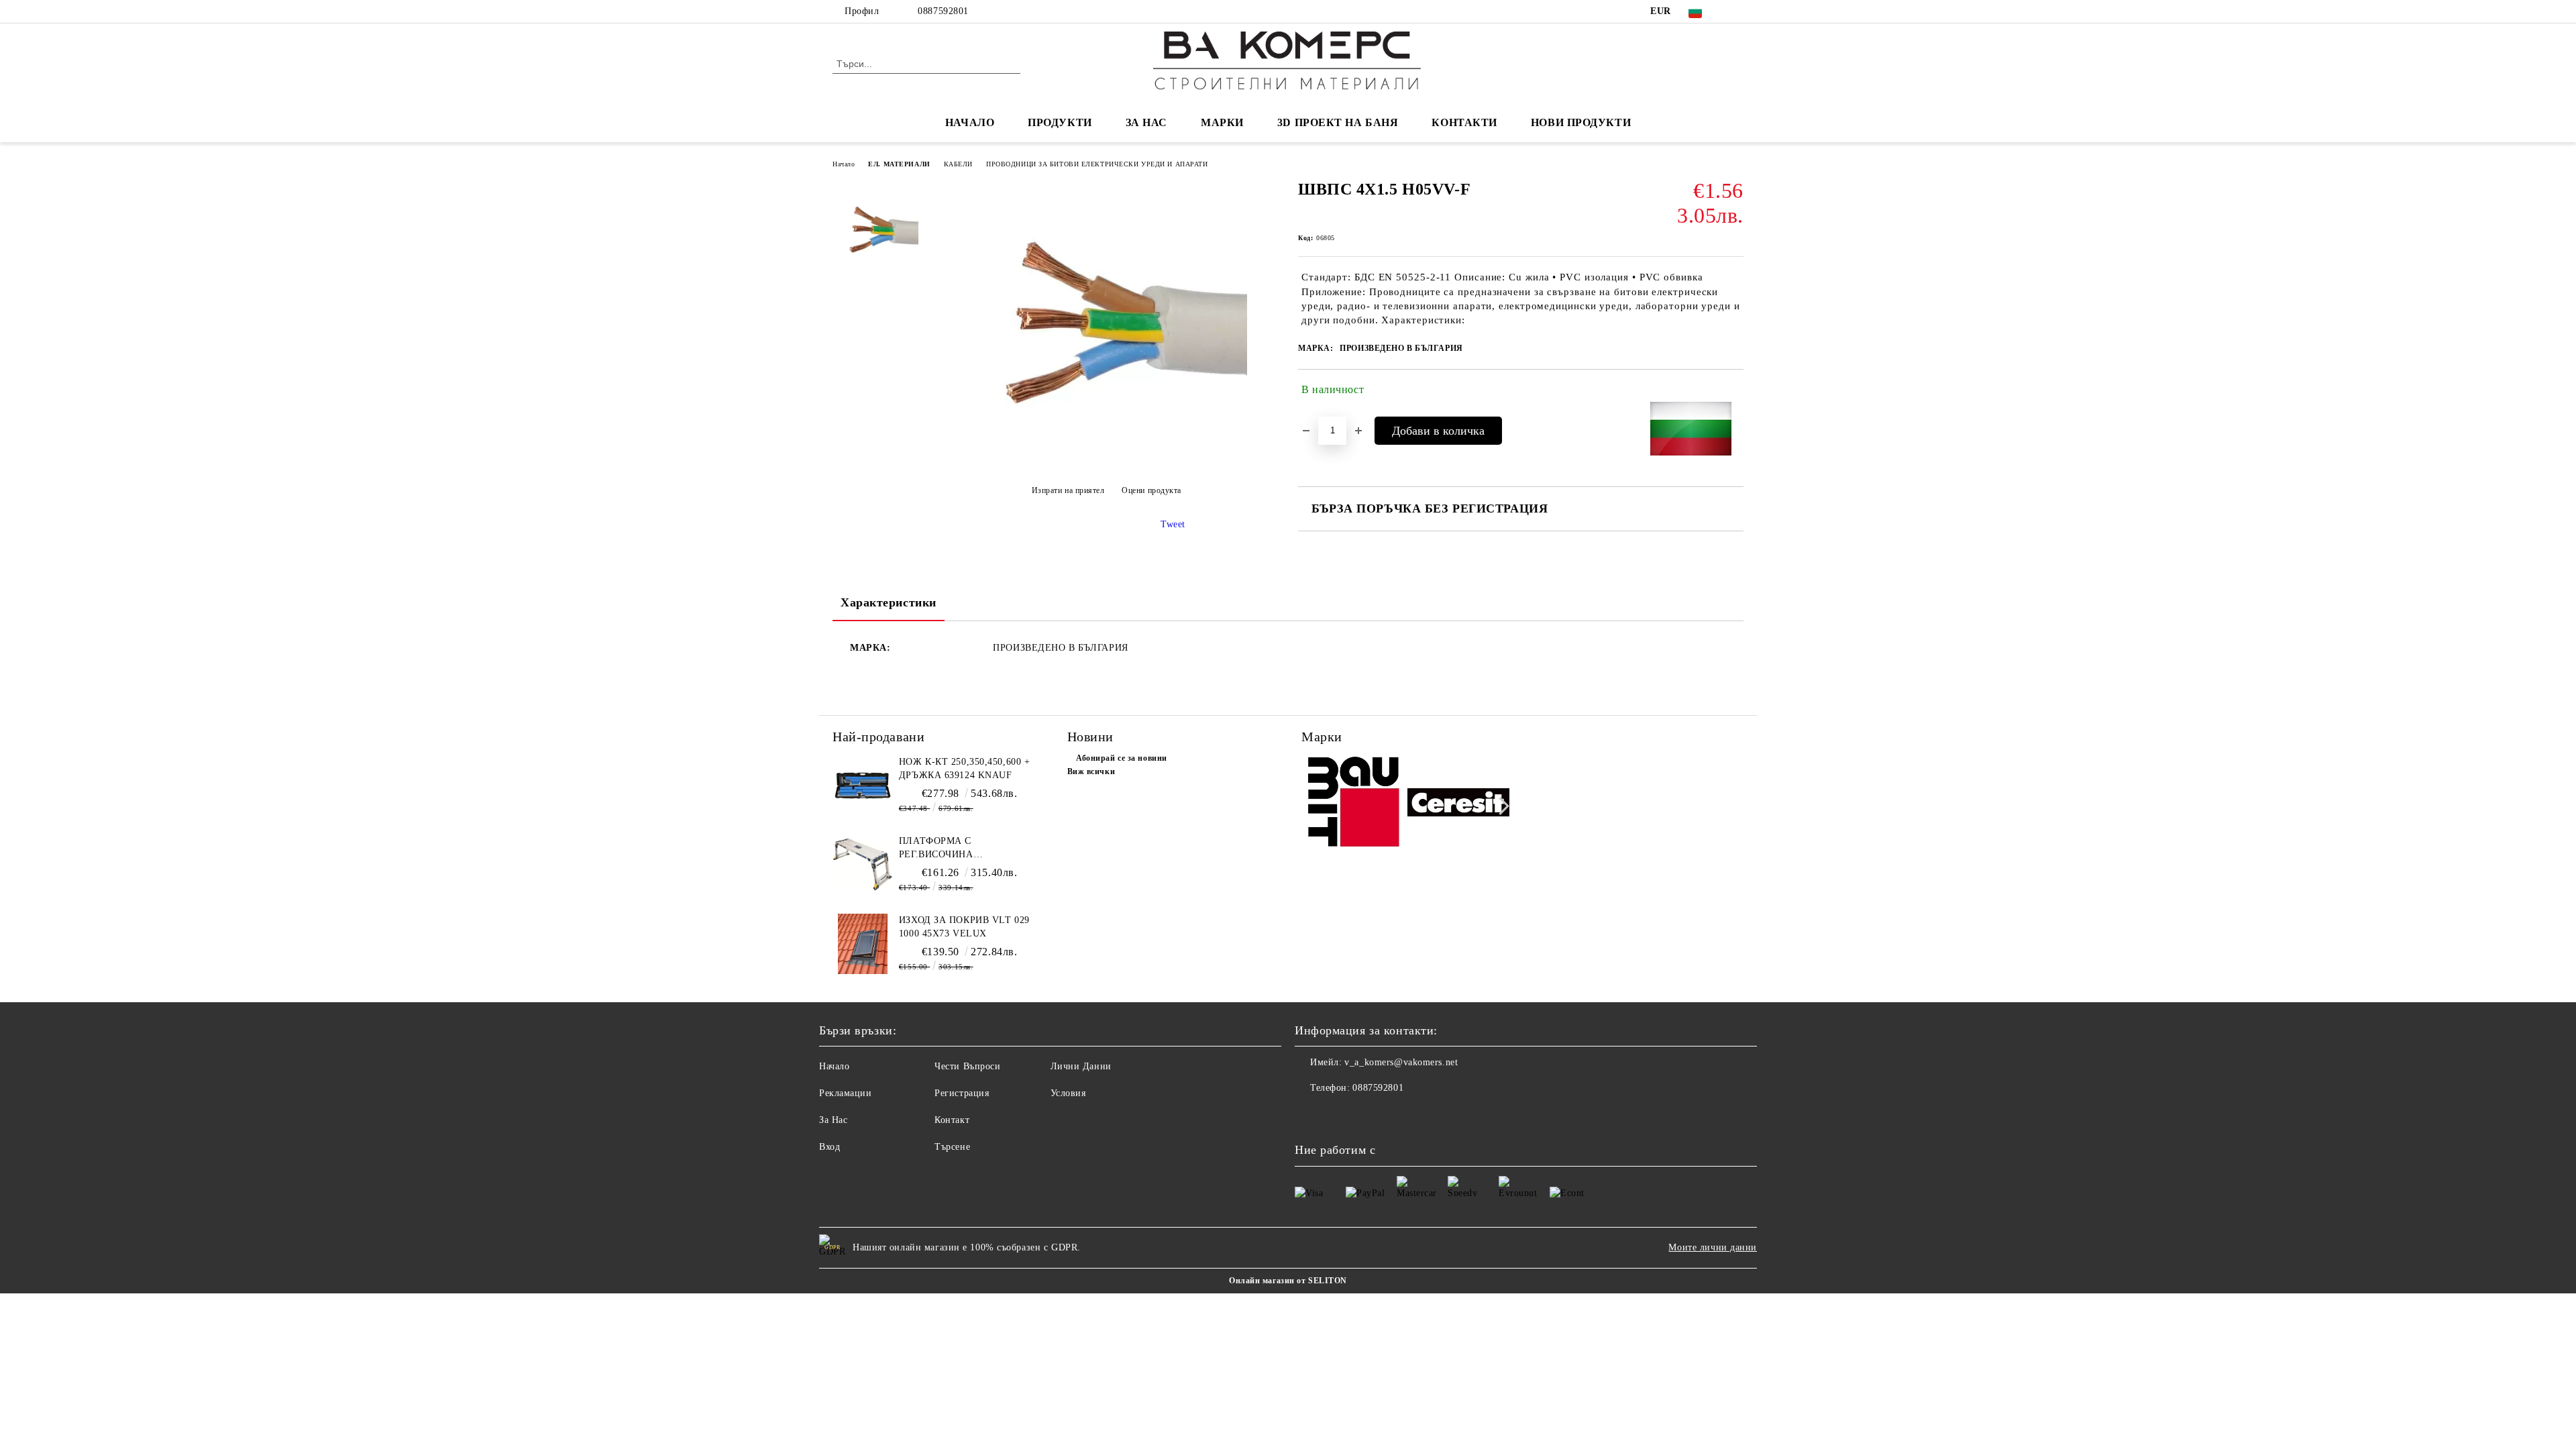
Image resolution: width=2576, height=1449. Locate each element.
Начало (844, 164)
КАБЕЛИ (958, 164)
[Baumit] (1353, 805)
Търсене (952, 1147)
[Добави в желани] (1734, 392)
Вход (829, 1147)
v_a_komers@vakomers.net (1401, 1062)
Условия (1068, 1093)
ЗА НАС (1146, 122)
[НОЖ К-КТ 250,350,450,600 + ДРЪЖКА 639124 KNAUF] (863, 786)
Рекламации (846, 1093)
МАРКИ (1222, 122)
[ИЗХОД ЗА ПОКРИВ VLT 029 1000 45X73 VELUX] (863, 944)
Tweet (1173, 524)
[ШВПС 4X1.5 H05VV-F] (1106, 457)
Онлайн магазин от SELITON (1288, 1281)
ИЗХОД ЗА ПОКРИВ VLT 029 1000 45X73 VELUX (964, 927)
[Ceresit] (1459, 804)
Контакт (952, 1120)
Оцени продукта (1151, 490)
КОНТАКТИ (1464, 122)
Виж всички (1091, 771)
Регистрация (962, 1093)
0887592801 (943, 11)
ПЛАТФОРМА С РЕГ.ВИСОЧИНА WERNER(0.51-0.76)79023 (956, 849)
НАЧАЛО (970, 122)
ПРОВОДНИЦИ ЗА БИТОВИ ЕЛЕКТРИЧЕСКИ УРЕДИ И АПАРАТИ (1097, 164)
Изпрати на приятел (1068, 490)
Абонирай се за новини (1122, 758)
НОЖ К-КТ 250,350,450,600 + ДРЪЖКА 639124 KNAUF (965, 768)
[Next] (1500, 806)
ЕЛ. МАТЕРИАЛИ (899, 164)
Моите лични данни (1713, 1247)
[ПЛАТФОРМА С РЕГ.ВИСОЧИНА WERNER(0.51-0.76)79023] (863, 865)
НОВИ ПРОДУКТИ (1581, 122)
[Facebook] (1736, 11)
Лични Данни (1081, 1066)
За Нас (833, 1120)
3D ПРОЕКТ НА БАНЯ (1338, 122)
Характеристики (889, 602)
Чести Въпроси (967, 1066)
